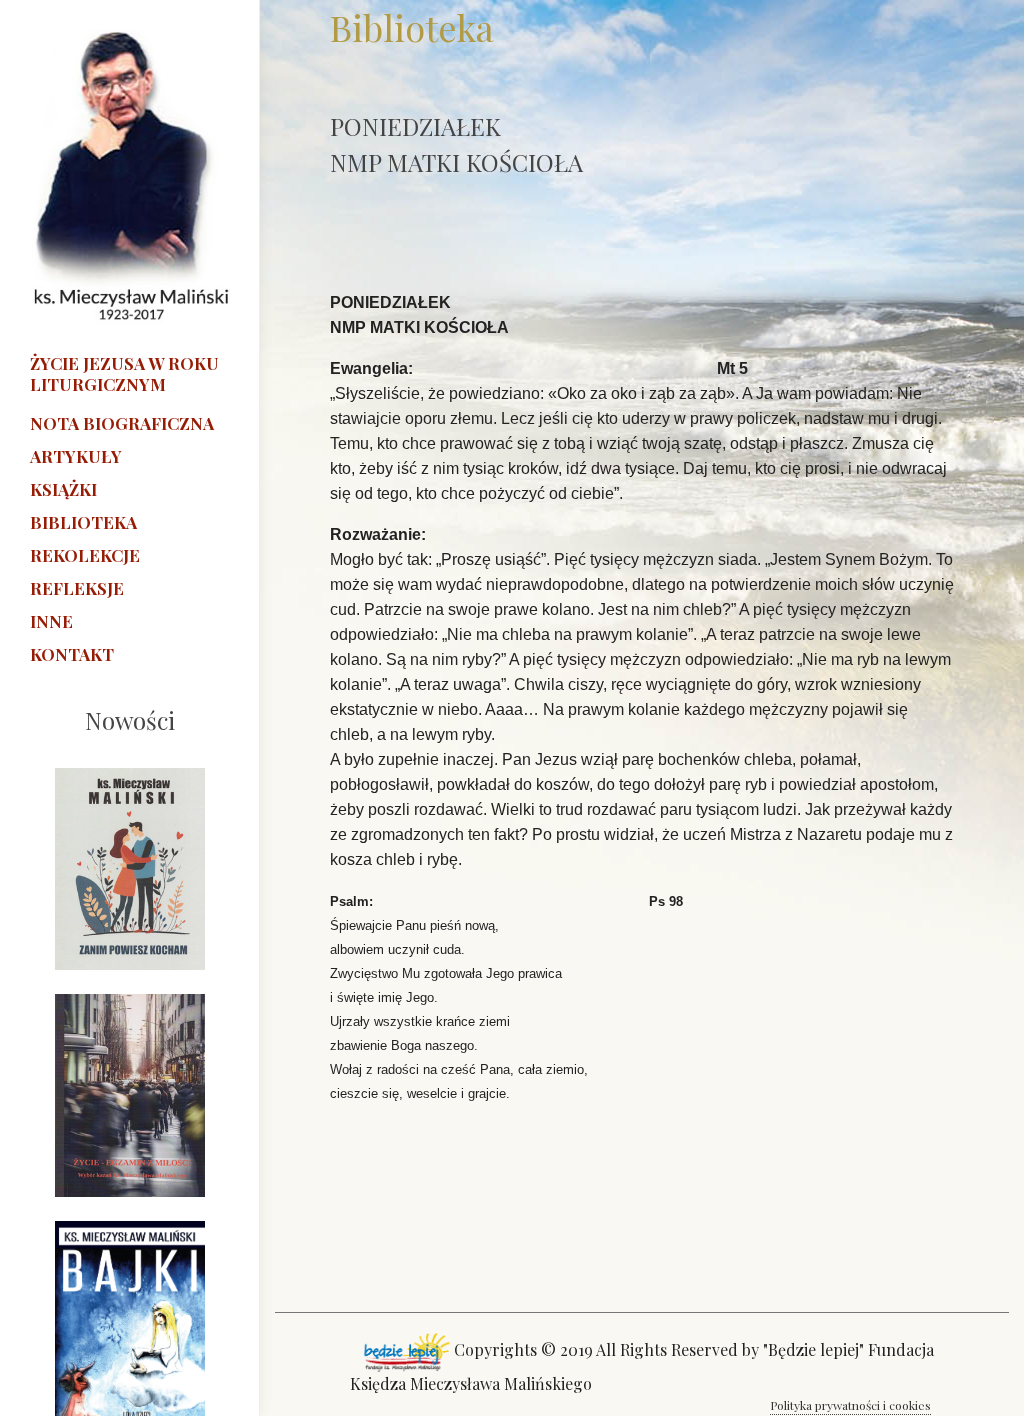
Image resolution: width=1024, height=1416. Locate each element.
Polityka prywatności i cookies (850, 1405)
